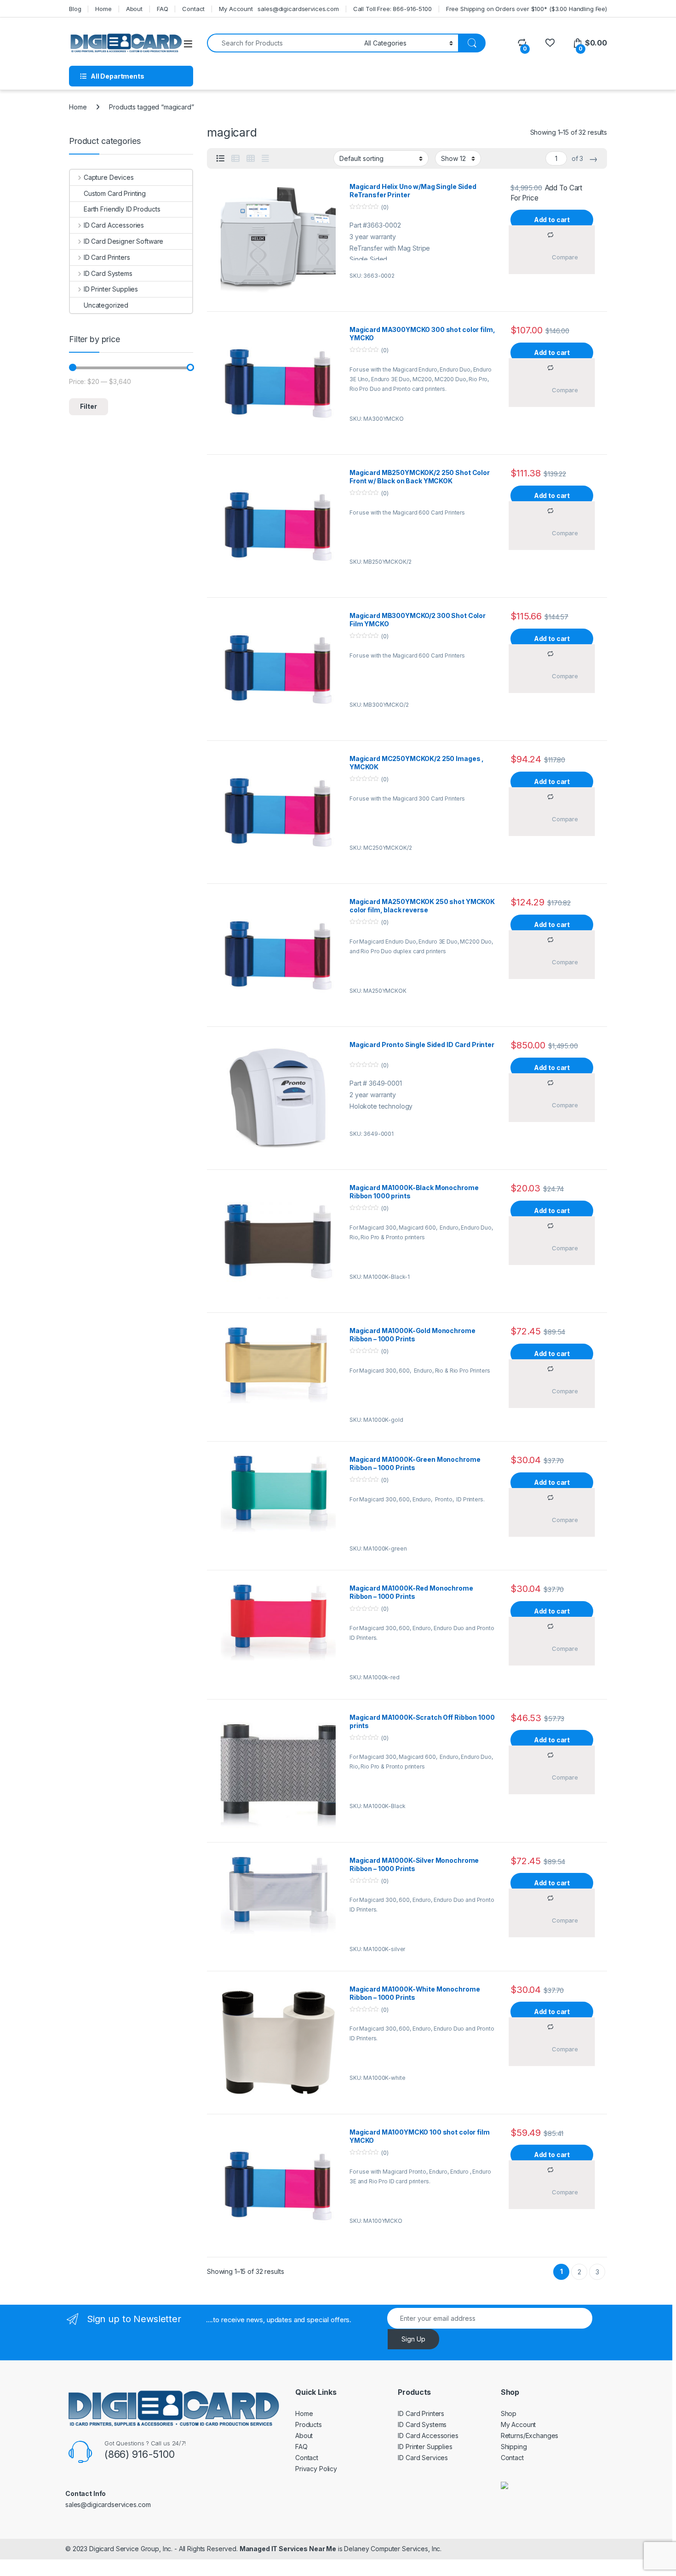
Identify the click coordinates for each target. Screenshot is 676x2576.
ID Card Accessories (114, 225)
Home (103, 9)
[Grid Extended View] (265, 159)
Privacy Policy (316, 2469)
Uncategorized (106, 305)
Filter (89, 406)
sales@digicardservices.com (298, 9)
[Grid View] (251, 159)
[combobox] (283, 43)
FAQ (163, 9)
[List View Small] (235, 159)
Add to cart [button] (552, 220)
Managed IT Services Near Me (288, 2549)
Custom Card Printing (115, 193)
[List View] (220, 159)
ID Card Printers (107, 257)
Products (309, 2424)
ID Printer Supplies (111, 289)
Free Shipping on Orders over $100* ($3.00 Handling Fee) (527, 9)
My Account (236, 9)
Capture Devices (109, 177)
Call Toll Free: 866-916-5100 (392, 9)
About (134, 9)
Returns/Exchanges (530, 2436)
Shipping (514, 2447)
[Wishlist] (550, 43)
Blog (75, 9)
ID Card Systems (108, 273)
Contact (193, 9)
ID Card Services (423, 2458)
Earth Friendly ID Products (122, 209)
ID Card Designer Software (123, 241)
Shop (509, 2413)
